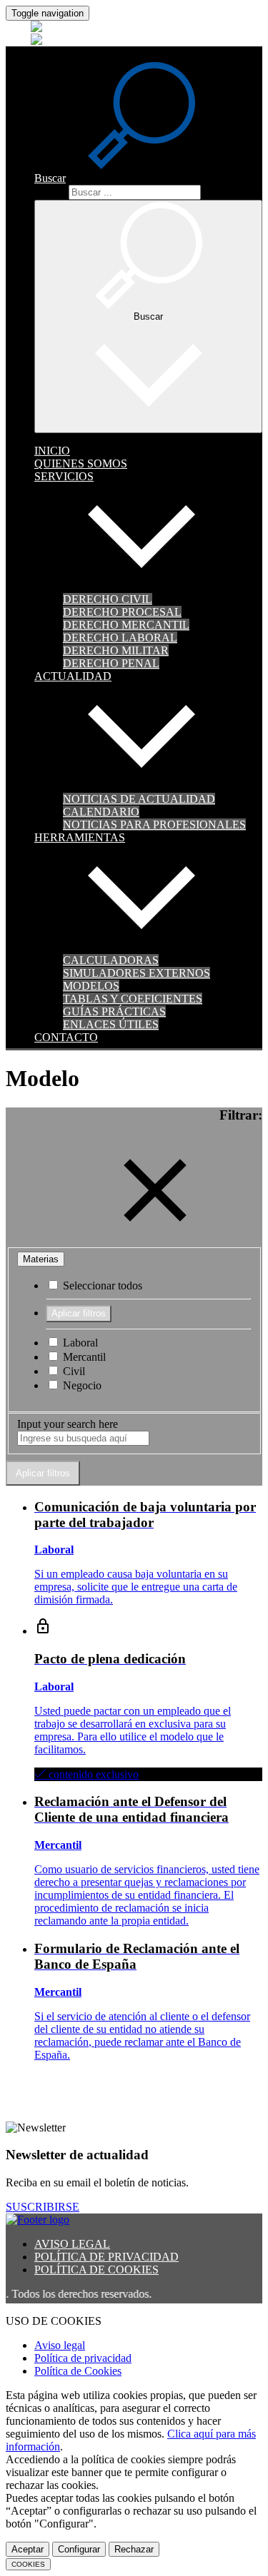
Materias (41, 1259)
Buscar (50, 192)
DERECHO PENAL (111, 663)
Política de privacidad (83, 2358)
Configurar (79, 2549)
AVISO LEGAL (72, 2244)
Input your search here (68, 1424)
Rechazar (134, 2549)
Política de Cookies (78, 2371)
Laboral (79, 1343)
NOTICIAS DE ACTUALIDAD (139, 799)
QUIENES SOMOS (81, 463)
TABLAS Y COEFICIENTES (133, 999)
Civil (73, 1371)
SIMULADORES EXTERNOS (137, 973)
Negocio (81, 1385)
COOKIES (28, 2564)
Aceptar (28, 2549)
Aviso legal (60, 2345)
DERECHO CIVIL (108, 599)
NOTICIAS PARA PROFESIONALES (154, 825)
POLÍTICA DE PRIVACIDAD (106, 2257)
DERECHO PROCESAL (122, 612)
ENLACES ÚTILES (111, 1024)
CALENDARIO (101, 812)
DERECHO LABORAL (120, 638)
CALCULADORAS (111, 960)
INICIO (52, 451)
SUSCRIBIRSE (43, 2207)
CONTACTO (66, 1037)
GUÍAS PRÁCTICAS (114, 1011)
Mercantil (83, 1357)
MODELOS (91, 986)
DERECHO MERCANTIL (126, 625)
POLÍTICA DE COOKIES (96, 2270)
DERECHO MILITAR (116, 650)
